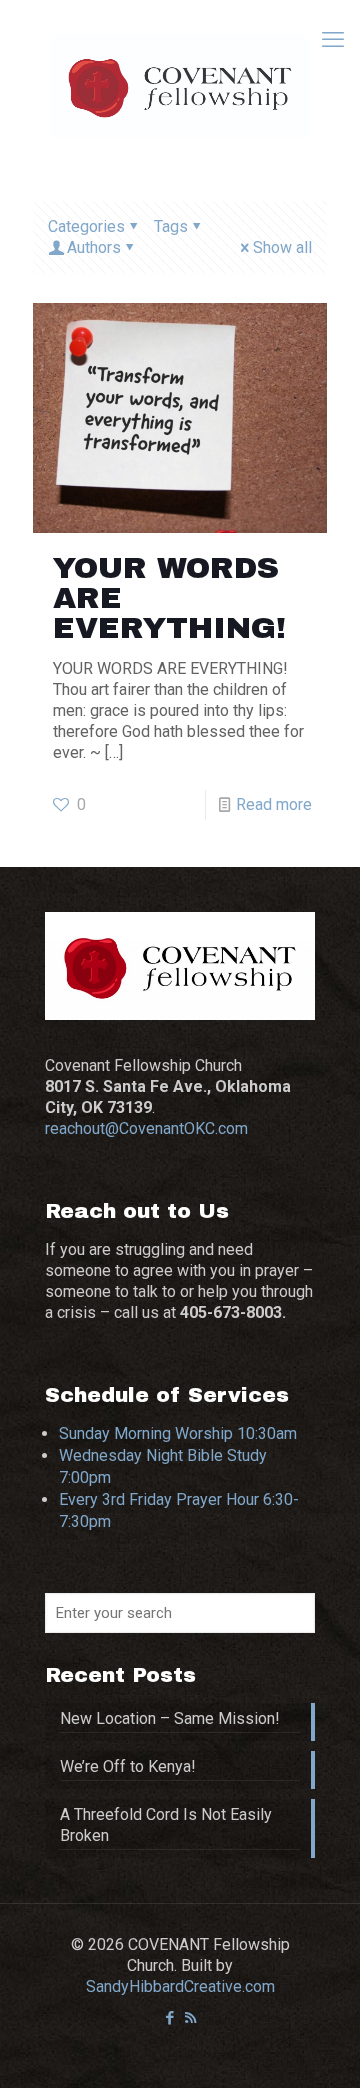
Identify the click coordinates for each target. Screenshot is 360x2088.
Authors (94, 247)
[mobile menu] (333, 40)
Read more (274, 804)
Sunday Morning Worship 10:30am (178, 1433)
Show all (282, 247)
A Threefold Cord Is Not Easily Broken (166, 1825)
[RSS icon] (190, 2018)
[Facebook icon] (169, 2018)
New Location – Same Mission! (170, 1718)
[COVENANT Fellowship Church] (180, 85)
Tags (171, 226)
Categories (86, 226)
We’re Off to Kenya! (128, 1766)
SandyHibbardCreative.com (180, 1986)
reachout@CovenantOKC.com (146, 1128)
